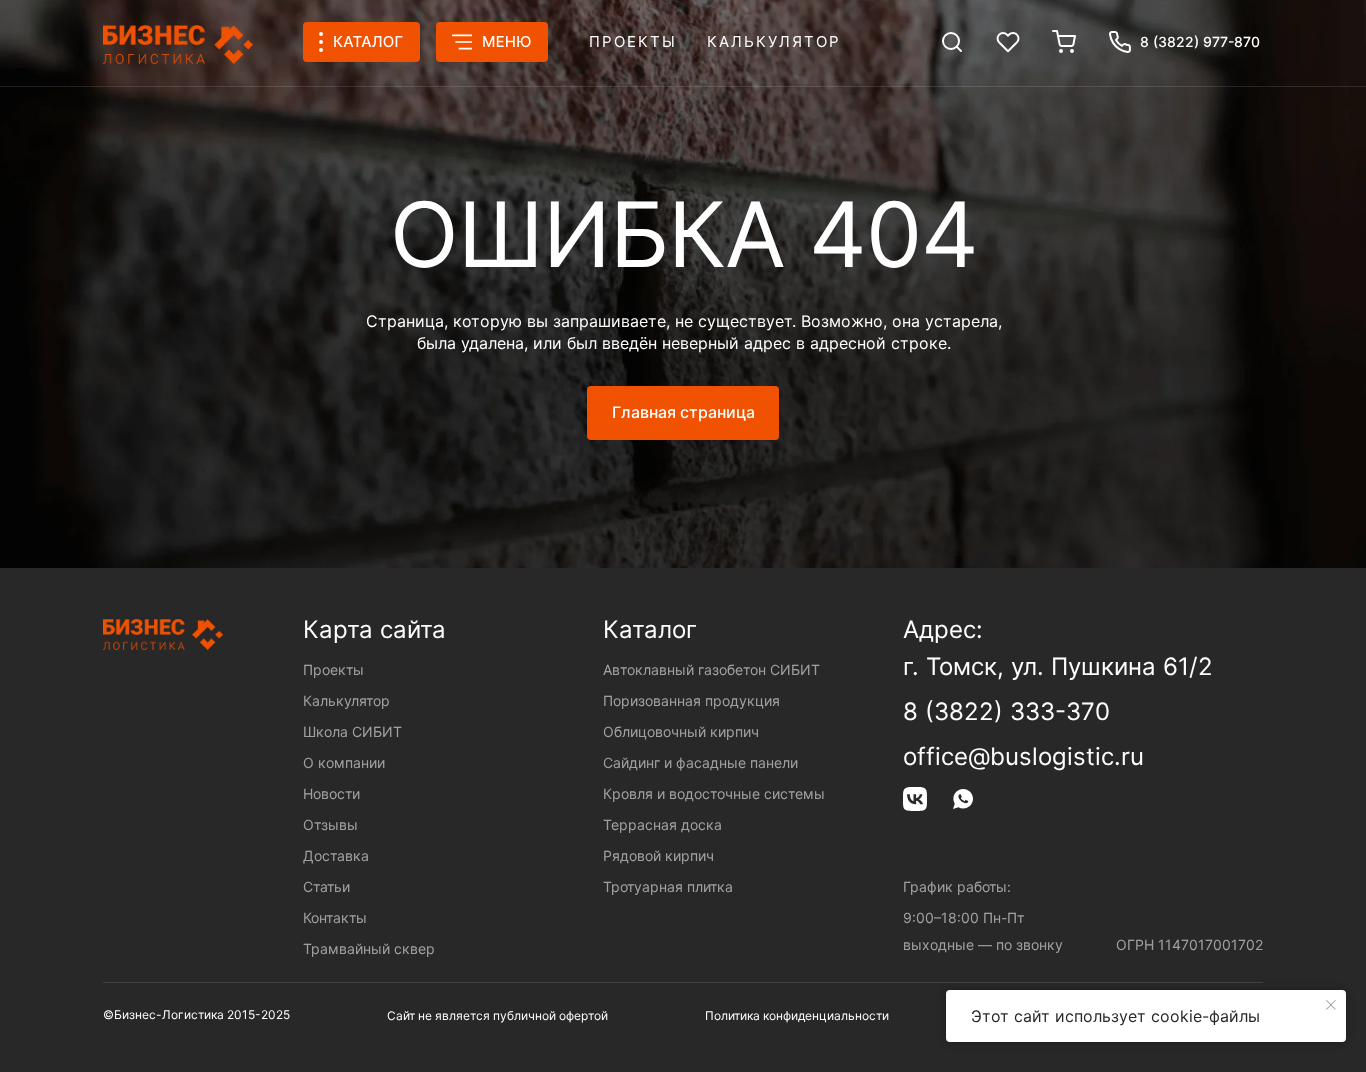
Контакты (335, 917)
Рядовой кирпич (658, 855)
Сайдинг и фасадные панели (700, 762)
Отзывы (330, 824)
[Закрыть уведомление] (1331, 1005)
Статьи (326, 886)
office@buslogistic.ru (1023, 756)
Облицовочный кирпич (681, 731)
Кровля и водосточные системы (714, 793)
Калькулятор (774, 41)
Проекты (633, 41)
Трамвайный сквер (369, 948)
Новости (331, 793)
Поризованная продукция (691, 700)
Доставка (336, 855)
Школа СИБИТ (352, 731)
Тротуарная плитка (668, 886)
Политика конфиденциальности (797, 1015)
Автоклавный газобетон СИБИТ (711, 669)
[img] (952, 42)
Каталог (650, 629)
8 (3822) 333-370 (1006, 711)
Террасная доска (662, 824)
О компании (344, 762)
